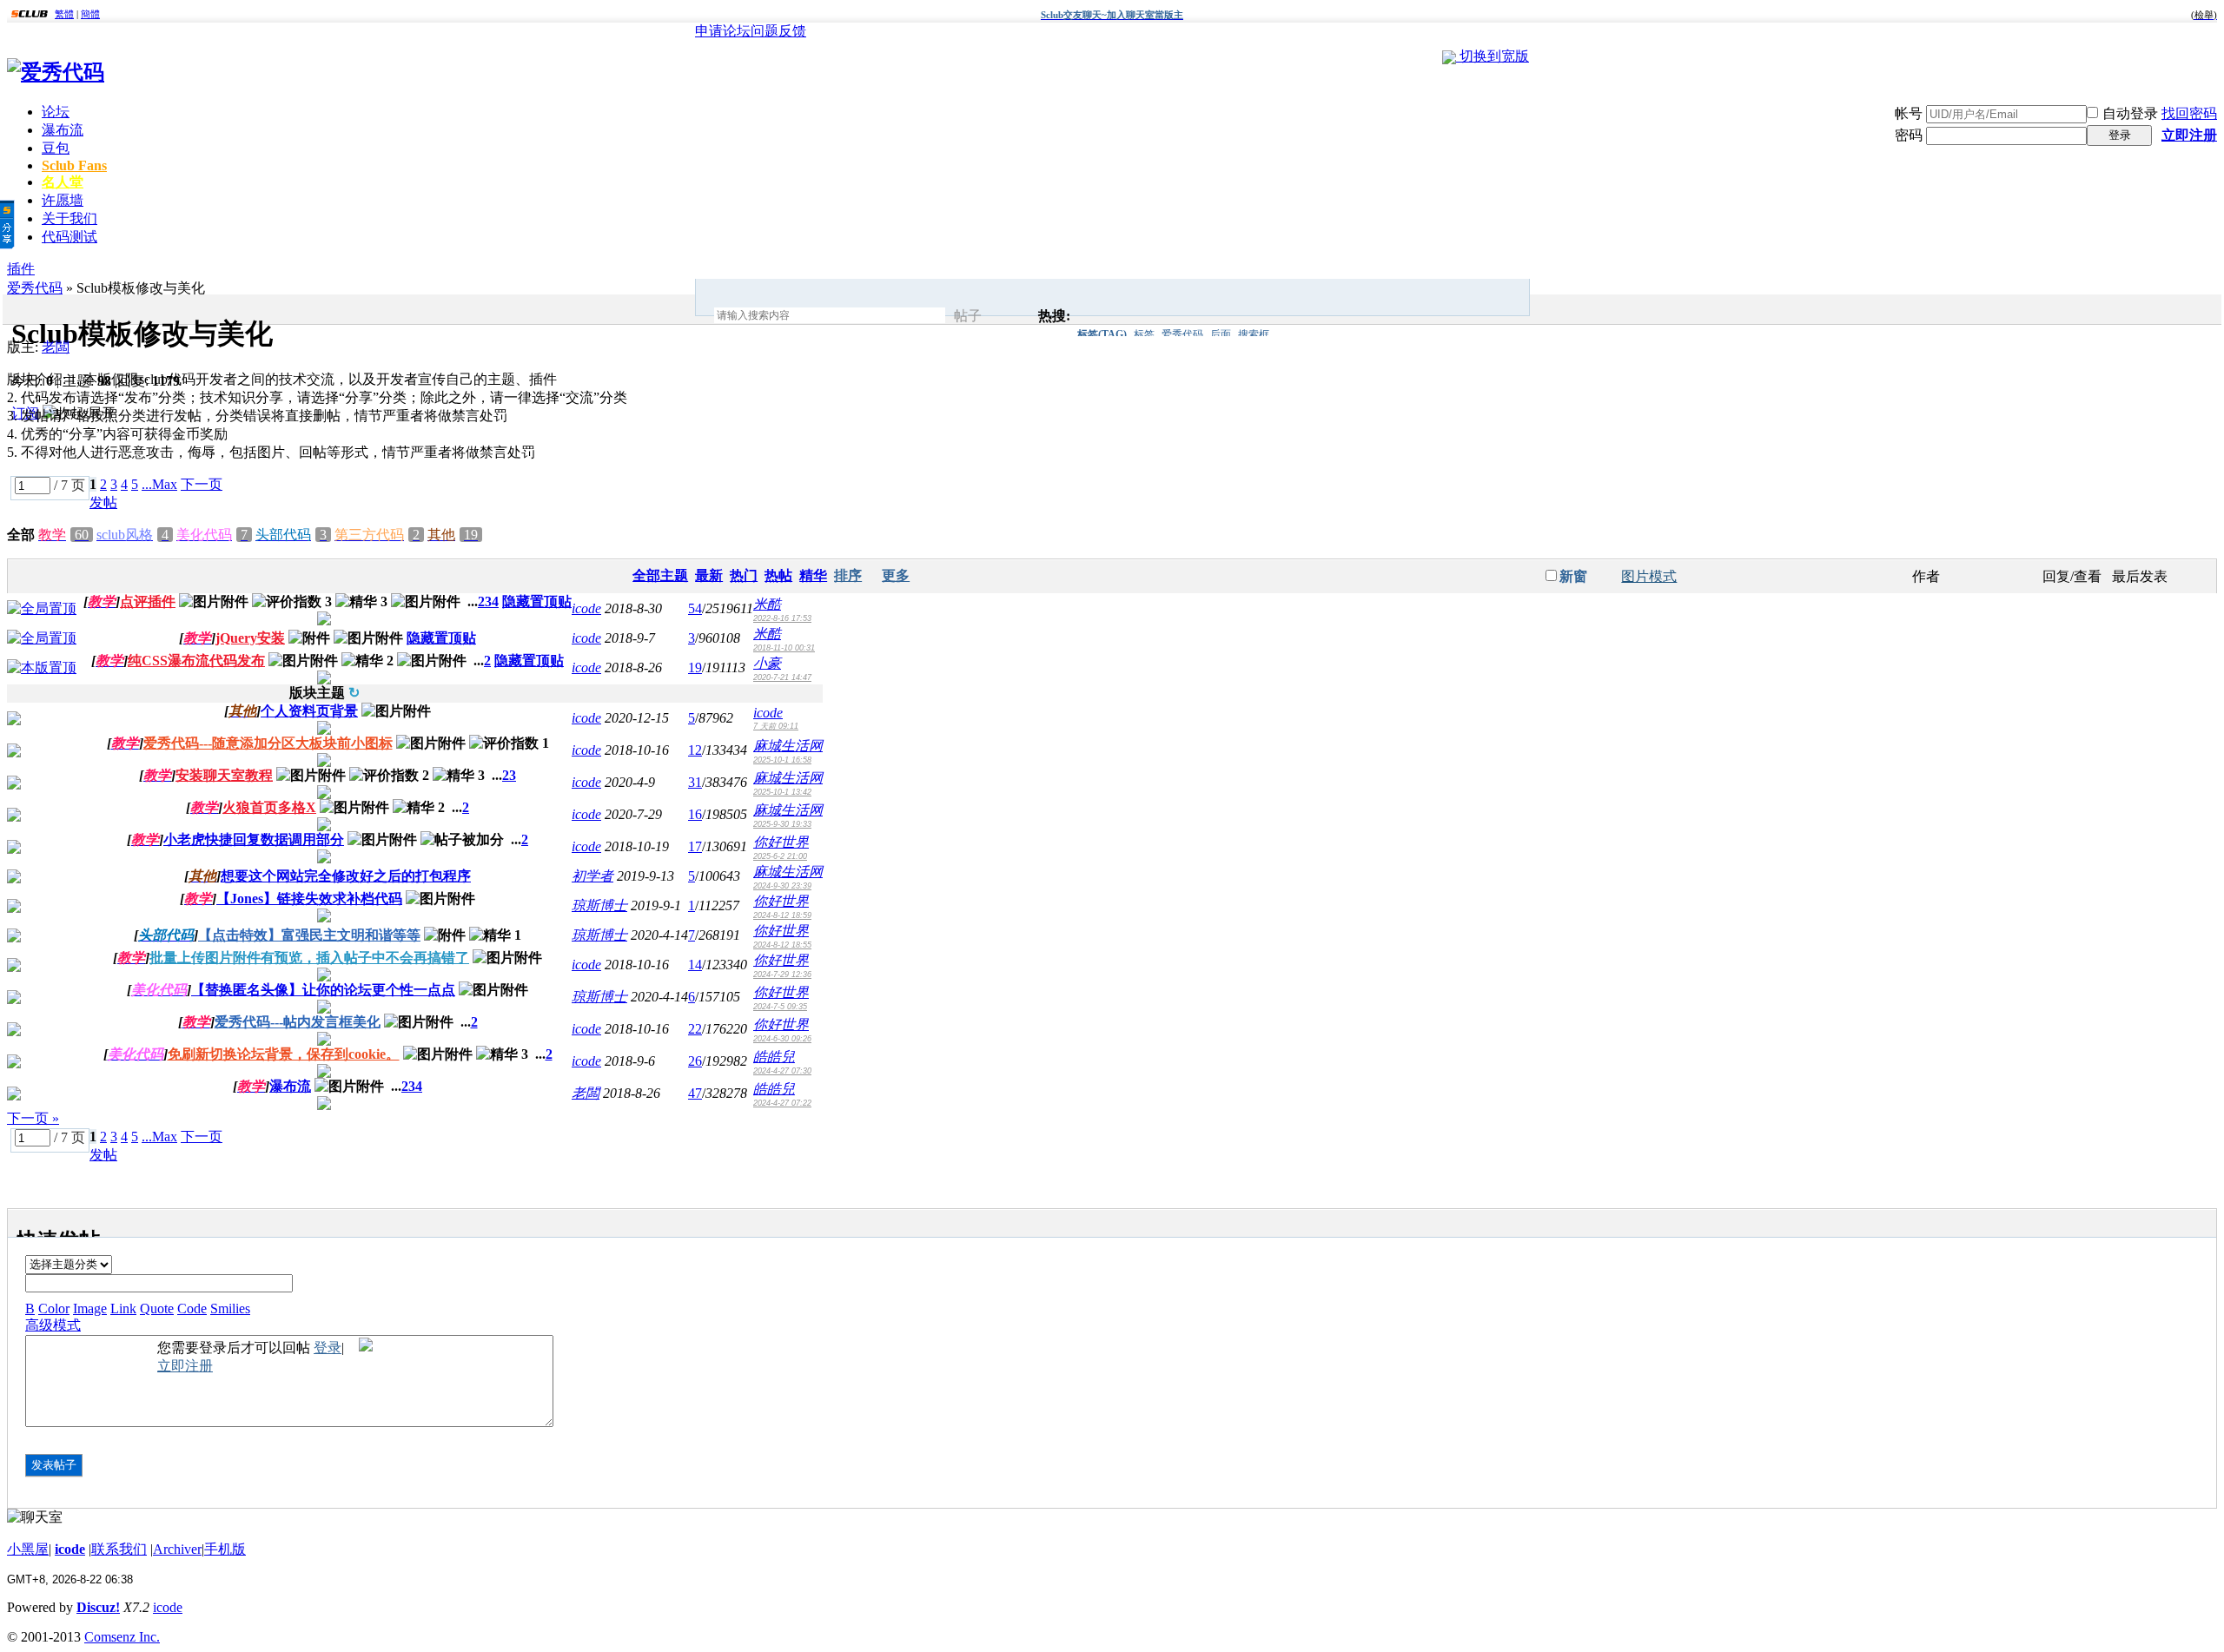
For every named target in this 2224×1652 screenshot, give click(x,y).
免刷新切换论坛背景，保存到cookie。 (284, 1054)
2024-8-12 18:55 (782, 945)
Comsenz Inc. (122, 1637)
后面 (1221, 334)
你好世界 (781, 842)
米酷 (767, 604)
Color (54, 1308)
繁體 (64, 14)
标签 (1144, 334)
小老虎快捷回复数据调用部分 (254, 839)
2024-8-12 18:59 (782, 915)
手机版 (225, 1549)
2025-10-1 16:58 (782, 760)
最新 (709, 575)
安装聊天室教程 (224, 775)
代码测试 (69, 237)
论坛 (56, 112)
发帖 (103, 502)
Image (90, 1308)
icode (586, 608)
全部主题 (660, 575)
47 (695, 1093)
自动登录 (2130, 113)
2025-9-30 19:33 (782, 824)
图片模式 (1649, 576)
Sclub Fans (74, 165)
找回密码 (2189, 113)
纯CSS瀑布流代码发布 (196, 661)
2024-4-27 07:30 (782, 1071)
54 (695, 608)
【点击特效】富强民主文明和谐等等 (309, 935)
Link (123, 1308)
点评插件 (148, 601)
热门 (744, 575)
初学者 (592, 876)
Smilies (230, 1308)
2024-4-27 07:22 (782, 1103)
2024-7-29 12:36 (782, 975)
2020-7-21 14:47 (782, 677)
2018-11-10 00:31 (784, 648)
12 (695, 750)
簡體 (90, 14)
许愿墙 (63, 200)
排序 (848, 575)
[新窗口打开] (42, 608)
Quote (157, 1308)
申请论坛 (723, 31)
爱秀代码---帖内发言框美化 (298, 1022)
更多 (896, 575)
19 (695, 667)
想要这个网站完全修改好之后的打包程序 (346, 876)
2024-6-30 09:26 (782, 1039)
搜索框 (1254, 334)
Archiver (177, 1549)
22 (695, 1029)
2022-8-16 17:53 (782, 618)
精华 (813, 575)
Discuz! (98, 1607)
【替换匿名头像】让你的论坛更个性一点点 (323, 990)
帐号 (1909, 113)
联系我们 (119, 1549)
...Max (159, 484)
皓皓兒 (774, 1057)
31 (695, 782)
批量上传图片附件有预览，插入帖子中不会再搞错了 (309, 958)
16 (695, 814)
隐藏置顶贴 (537, 601)
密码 (1909, 135)
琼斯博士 (599, 905)
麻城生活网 (788, 746)
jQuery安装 (250, 638)
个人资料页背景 (309, 711)
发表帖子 (54, 1465)
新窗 (1573, 576)
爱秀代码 (1182, 334)
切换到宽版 (1494, 56)
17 (695, 846)
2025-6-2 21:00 (780, 856)
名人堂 (63, 182)
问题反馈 (778, 31)
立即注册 (2189, 135)
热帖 (778, 575)
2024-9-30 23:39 (782, 886)
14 (695, 965)
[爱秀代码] (56, 72)
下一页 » (33, 1118)
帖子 (968, 316)
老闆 (56, 347)
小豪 (767, 663)
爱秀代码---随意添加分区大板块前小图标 (268, 743)
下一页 (202, 484)
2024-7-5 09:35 (780, 1007)
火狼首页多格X (269, 807)
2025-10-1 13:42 (782, 792)
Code (192, 1308)
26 (695, 1061)
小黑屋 (28, 1549)
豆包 (56, 148)
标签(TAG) (1102, 334)
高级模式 (53, 1325)
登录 (2120, 135)
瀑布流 (63, 130)
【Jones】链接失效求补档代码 (309, 899)
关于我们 (69, 218)
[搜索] (1015, 316)
